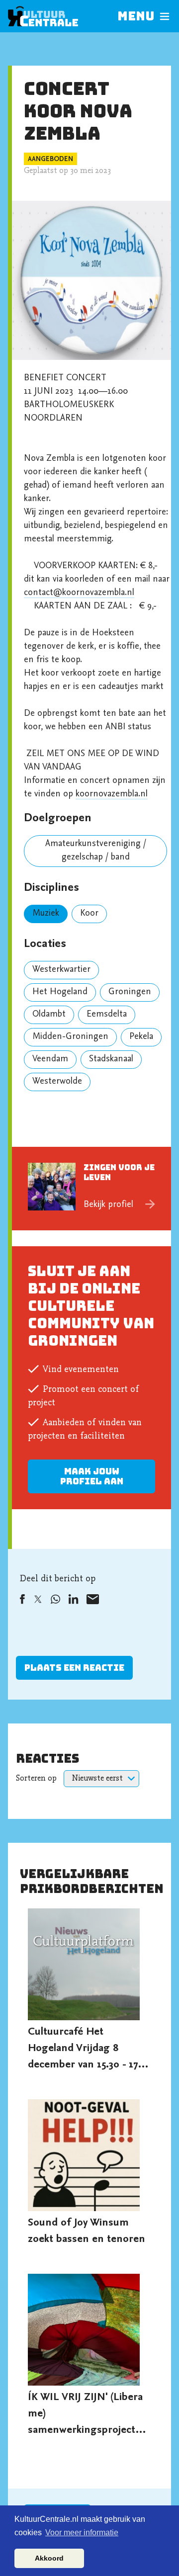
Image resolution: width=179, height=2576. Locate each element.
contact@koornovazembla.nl (79, 593)
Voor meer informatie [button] (82, 2533)
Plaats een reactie (74, 1668)
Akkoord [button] (49, 2558)
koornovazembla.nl (112, 794)
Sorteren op (36, 1779)
